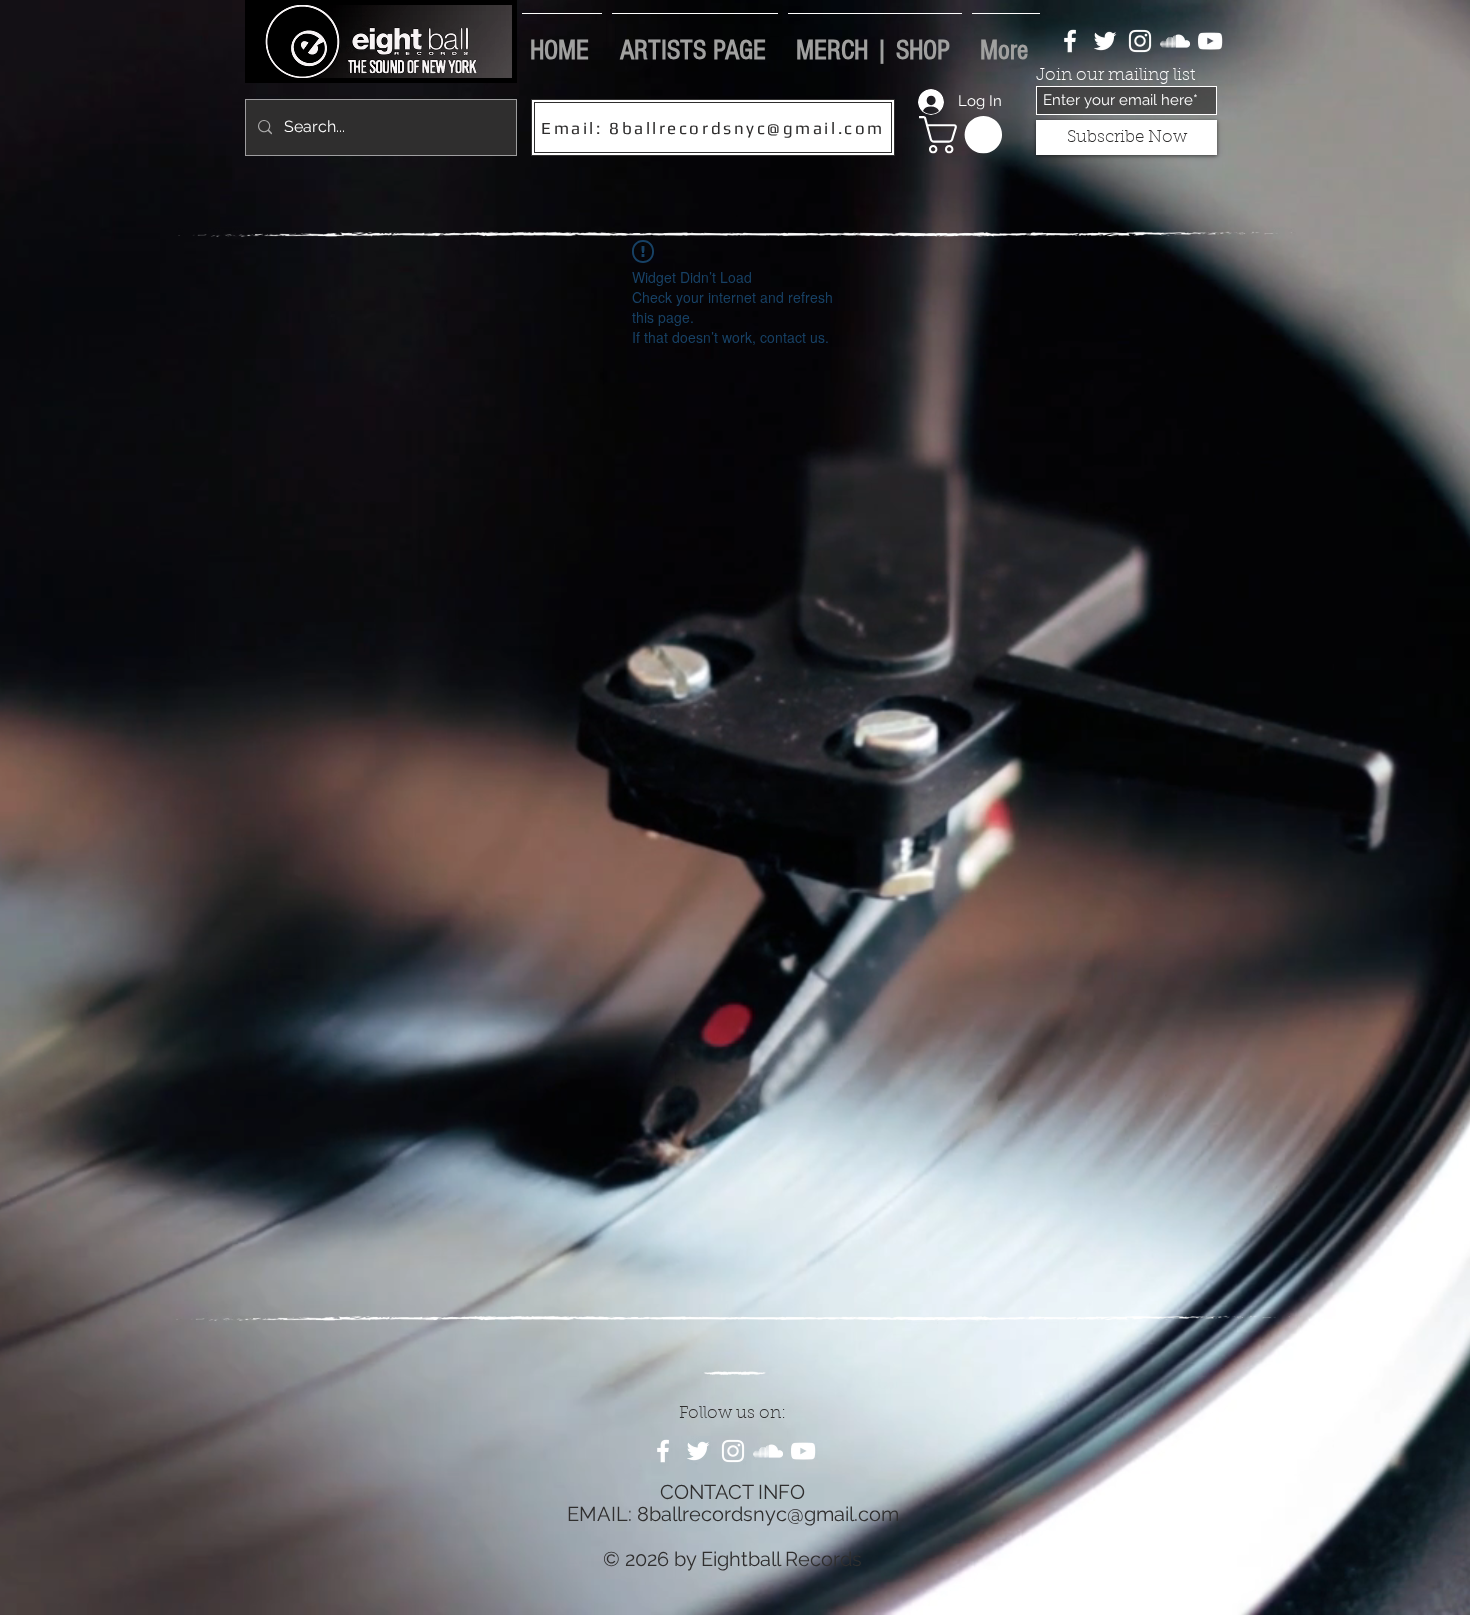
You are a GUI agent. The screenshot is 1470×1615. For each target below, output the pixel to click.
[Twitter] (1105, 41)
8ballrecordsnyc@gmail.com (768, 1514)
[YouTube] (1210, 41)
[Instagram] (1140, 41)
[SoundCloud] (1175, 41)
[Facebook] (1070, 41)
